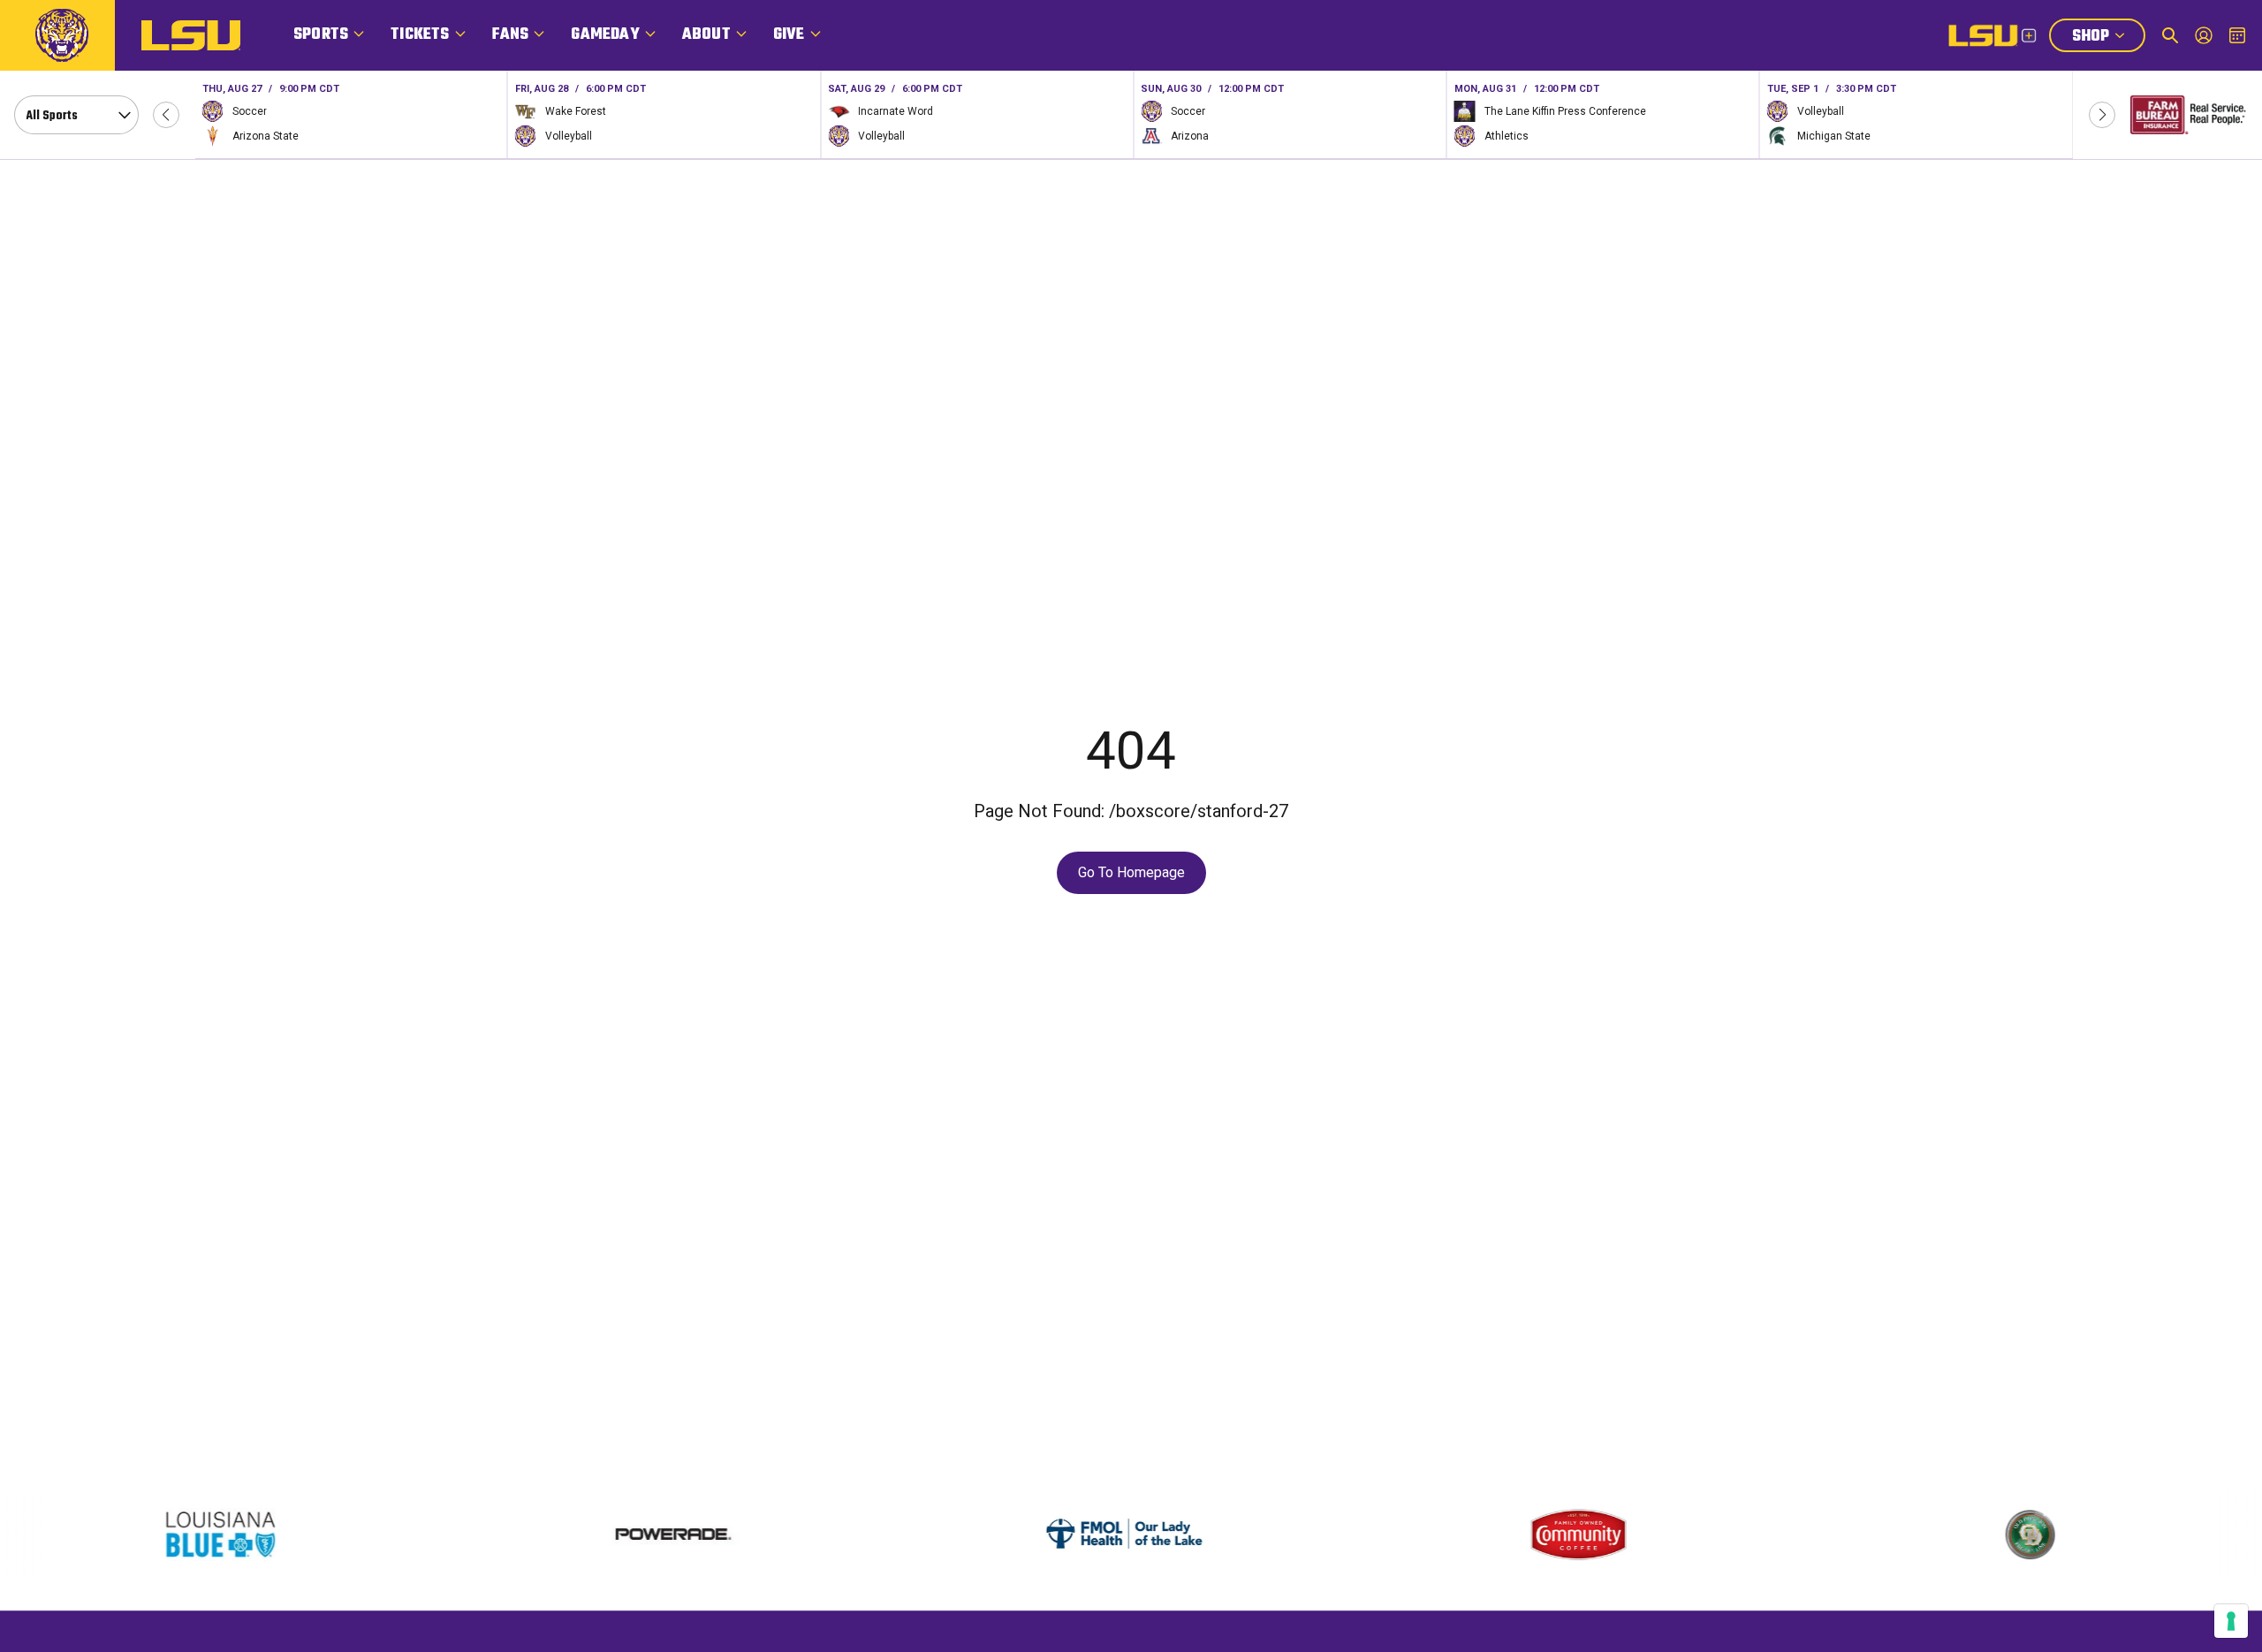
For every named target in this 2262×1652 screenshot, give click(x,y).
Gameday (605, 35)
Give (789, 35)
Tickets (420, 35)
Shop (2108, 38)
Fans (511, 35)
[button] (166, 115)
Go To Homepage (1131, 872)
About (706, 35)
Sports (321, 35)
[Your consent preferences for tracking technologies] (2231, 1621)
